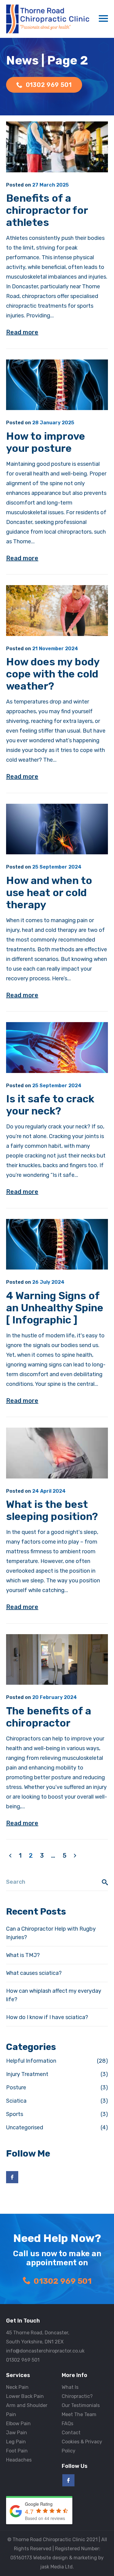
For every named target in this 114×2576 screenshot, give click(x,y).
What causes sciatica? (34, 1973)
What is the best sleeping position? (52, 1510)
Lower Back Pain (25, 2396)
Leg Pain (16, 2442)
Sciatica (16, 2101)
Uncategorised (25, 2127)
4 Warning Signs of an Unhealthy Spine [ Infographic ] (55, 1308)
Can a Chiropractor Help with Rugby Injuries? (51, 1933)
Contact (71, 2433)
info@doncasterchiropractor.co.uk (45, 2351)
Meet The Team (79, 2414)
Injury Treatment (27, 2074)
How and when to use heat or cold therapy (49, 893)
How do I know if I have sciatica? (47, 2017)
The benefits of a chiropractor (49, 1717)
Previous (10, 1856)
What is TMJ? (23, 1955)
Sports (15, 2114)
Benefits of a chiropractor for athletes (47, 210)
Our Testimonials (81, 2405)
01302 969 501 (63, 2281)
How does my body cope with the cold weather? (53, 674)
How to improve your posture (46, 442)
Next (75, 1856)
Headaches (19, 2460)
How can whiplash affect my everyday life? (54, 1995)
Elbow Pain (18, 2424)
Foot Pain (17, 2451)
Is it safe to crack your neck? (50, 1105)
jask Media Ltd (56, 2567)
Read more (22, 332)
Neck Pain (17, 2387)
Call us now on (49, 85)
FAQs (67, 2424)
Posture (16, 2088)
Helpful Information (31, 2061)
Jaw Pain (17, 2433)
